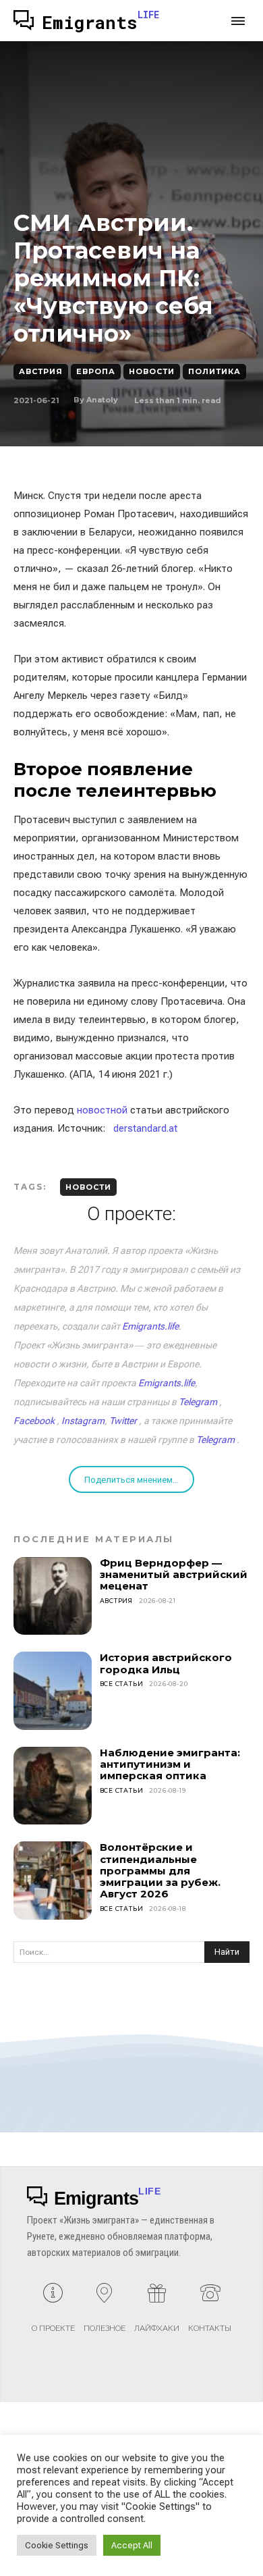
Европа (96, 371)
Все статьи (122, 1684)
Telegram (198, 1402)
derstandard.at (145, 1128)
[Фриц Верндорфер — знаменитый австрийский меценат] (53, 1596)
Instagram (83, 1421)
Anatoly (102, 400)
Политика (214, 371)
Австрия (41, 371)
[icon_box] (53, 2313)
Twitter (123, 1421)
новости (88, 1187)
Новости (152, 371)
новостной (102, 1110)
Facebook (34, 1421)
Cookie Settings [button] (57, 2545)
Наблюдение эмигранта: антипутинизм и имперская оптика (170, 1764)
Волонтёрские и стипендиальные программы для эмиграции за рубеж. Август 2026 (160, 1870)
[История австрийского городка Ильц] (53, 1691)
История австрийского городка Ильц (166, 1663)
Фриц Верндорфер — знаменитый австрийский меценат (174, 1575)
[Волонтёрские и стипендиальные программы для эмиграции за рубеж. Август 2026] (53, 1881)
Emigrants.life (150, 1326)
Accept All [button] (132, 2545)
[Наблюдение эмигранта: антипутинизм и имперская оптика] (53, 1786)
